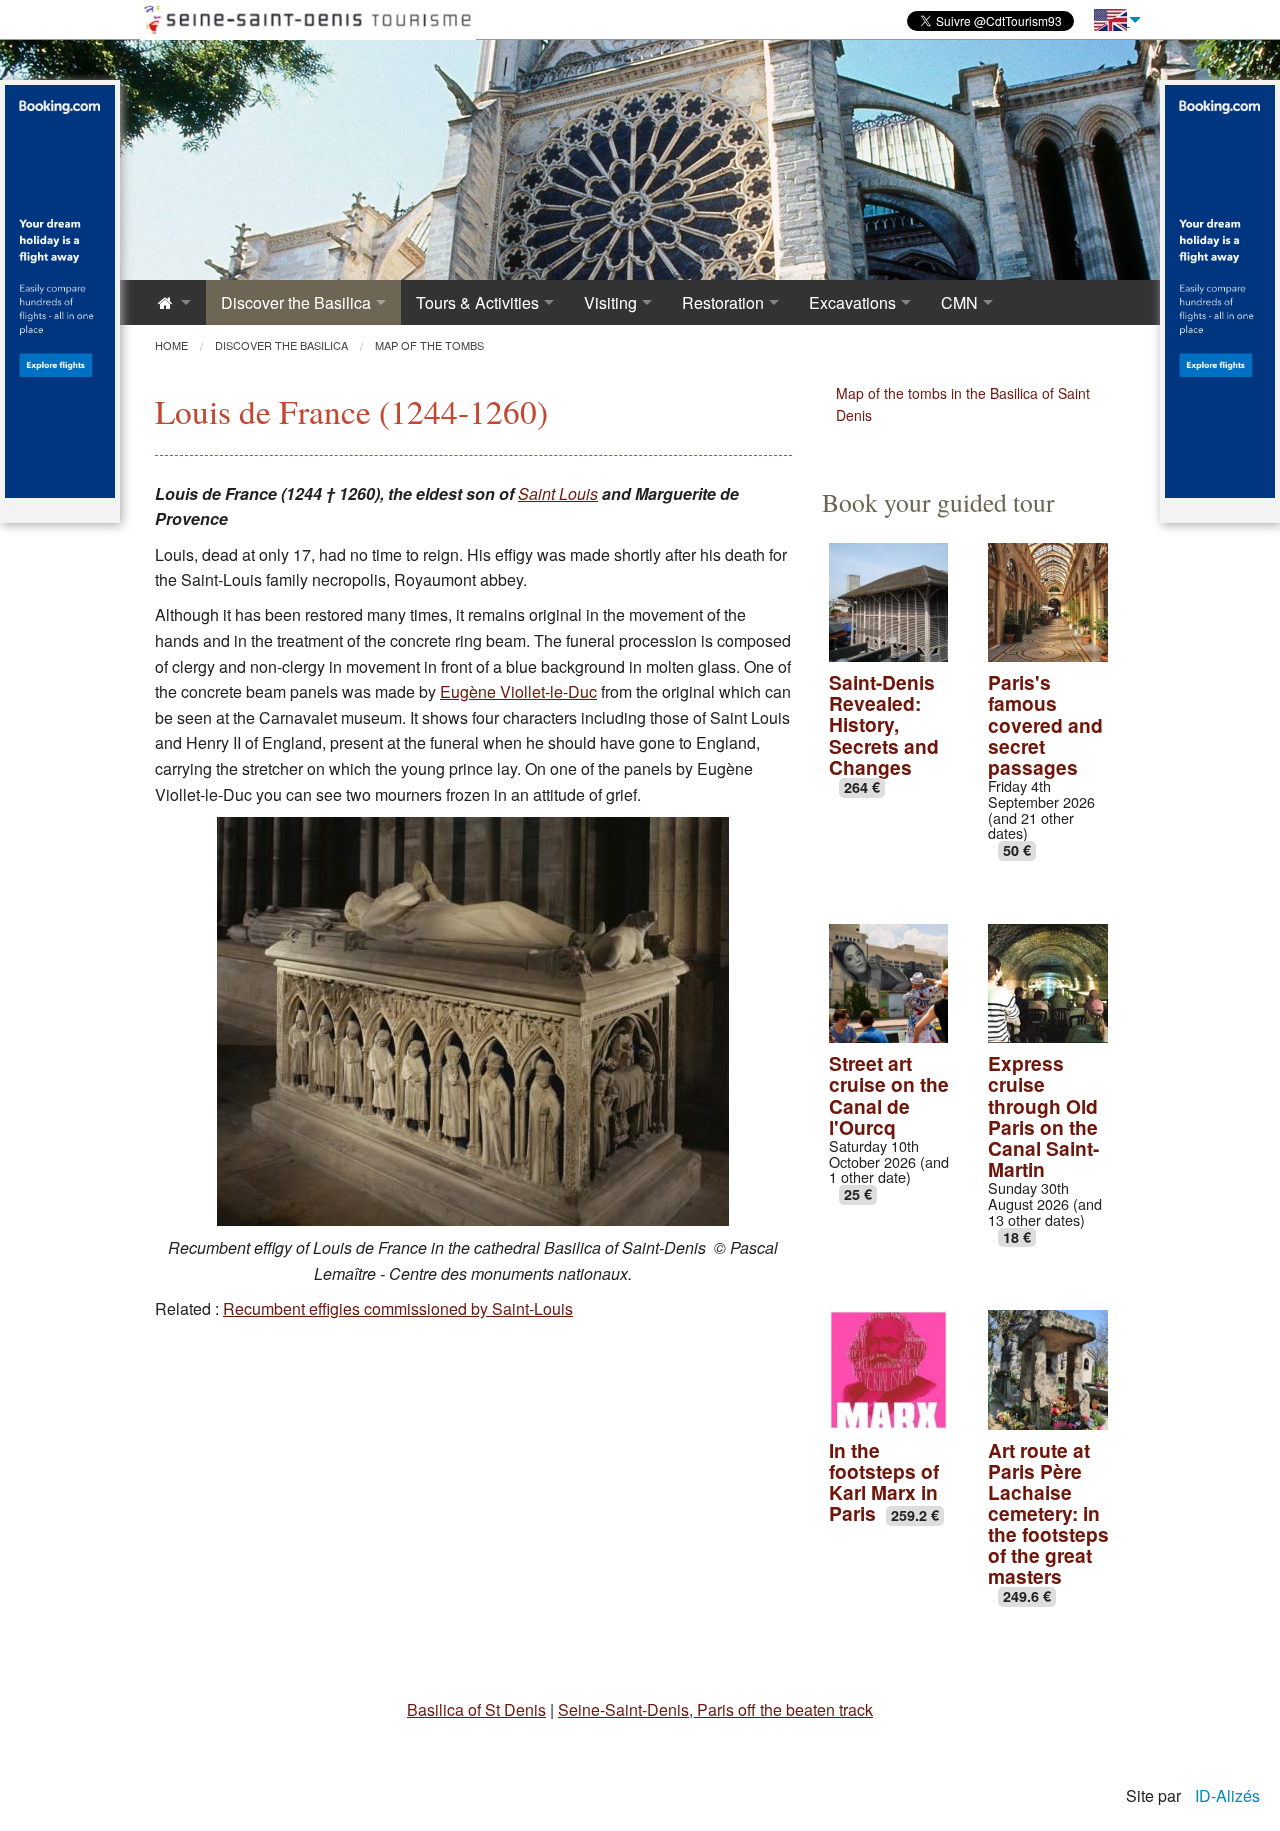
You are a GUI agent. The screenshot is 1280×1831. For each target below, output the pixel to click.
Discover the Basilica (296, 302)
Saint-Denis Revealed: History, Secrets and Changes (884, 724)
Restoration (723, 302)
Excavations (852, 302)
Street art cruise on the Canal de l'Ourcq (889, 1094)
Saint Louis (558, 493)
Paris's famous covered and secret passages (1045, 724)
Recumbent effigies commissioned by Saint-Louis (398, 1308)
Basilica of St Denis (476, 1709)
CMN (959, 302)
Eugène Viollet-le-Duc (518, 691)
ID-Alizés (1227, 1795)
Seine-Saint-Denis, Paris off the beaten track (715, 1709)
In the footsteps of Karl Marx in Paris (884, 1481)
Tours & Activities (477, 302)
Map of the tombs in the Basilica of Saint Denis (963, 404)
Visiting (610, 302)
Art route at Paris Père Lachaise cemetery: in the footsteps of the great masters (1048, 1513)
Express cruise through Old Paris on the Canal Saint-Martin (1043, 1116)
